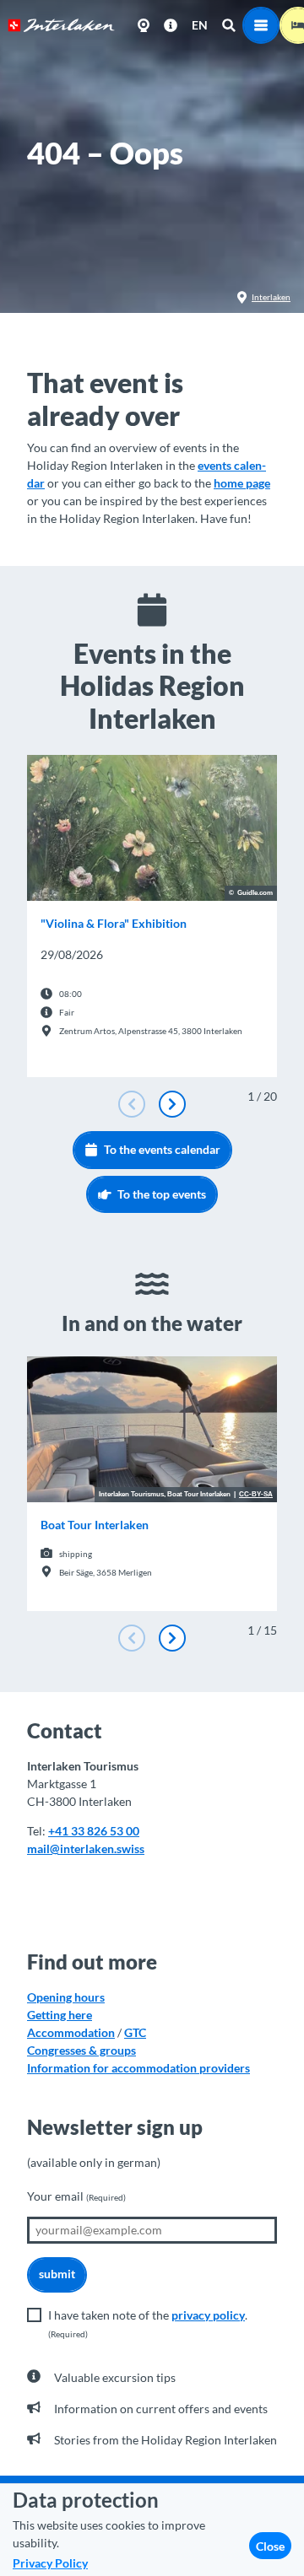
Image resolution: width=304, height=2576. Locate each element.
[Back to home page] (61, 25)
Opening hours (66, 1997)
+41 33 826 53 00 (94, 1831)
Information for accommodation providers (138, 2068)
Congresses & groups (81, 2050)
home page (242, 483)
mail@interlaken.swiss (86, 1848)
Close (270, 2546)
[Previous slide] (132, 1104)
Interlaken (271, 297)
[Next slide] (172, 1104)
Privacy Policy (50, 2563)
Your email (76, 2196)
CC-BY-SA (256, 1495)
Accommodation (71, 2032)
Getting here (60, 2015)
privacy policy (208, 2315)
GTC (135, 2032)
